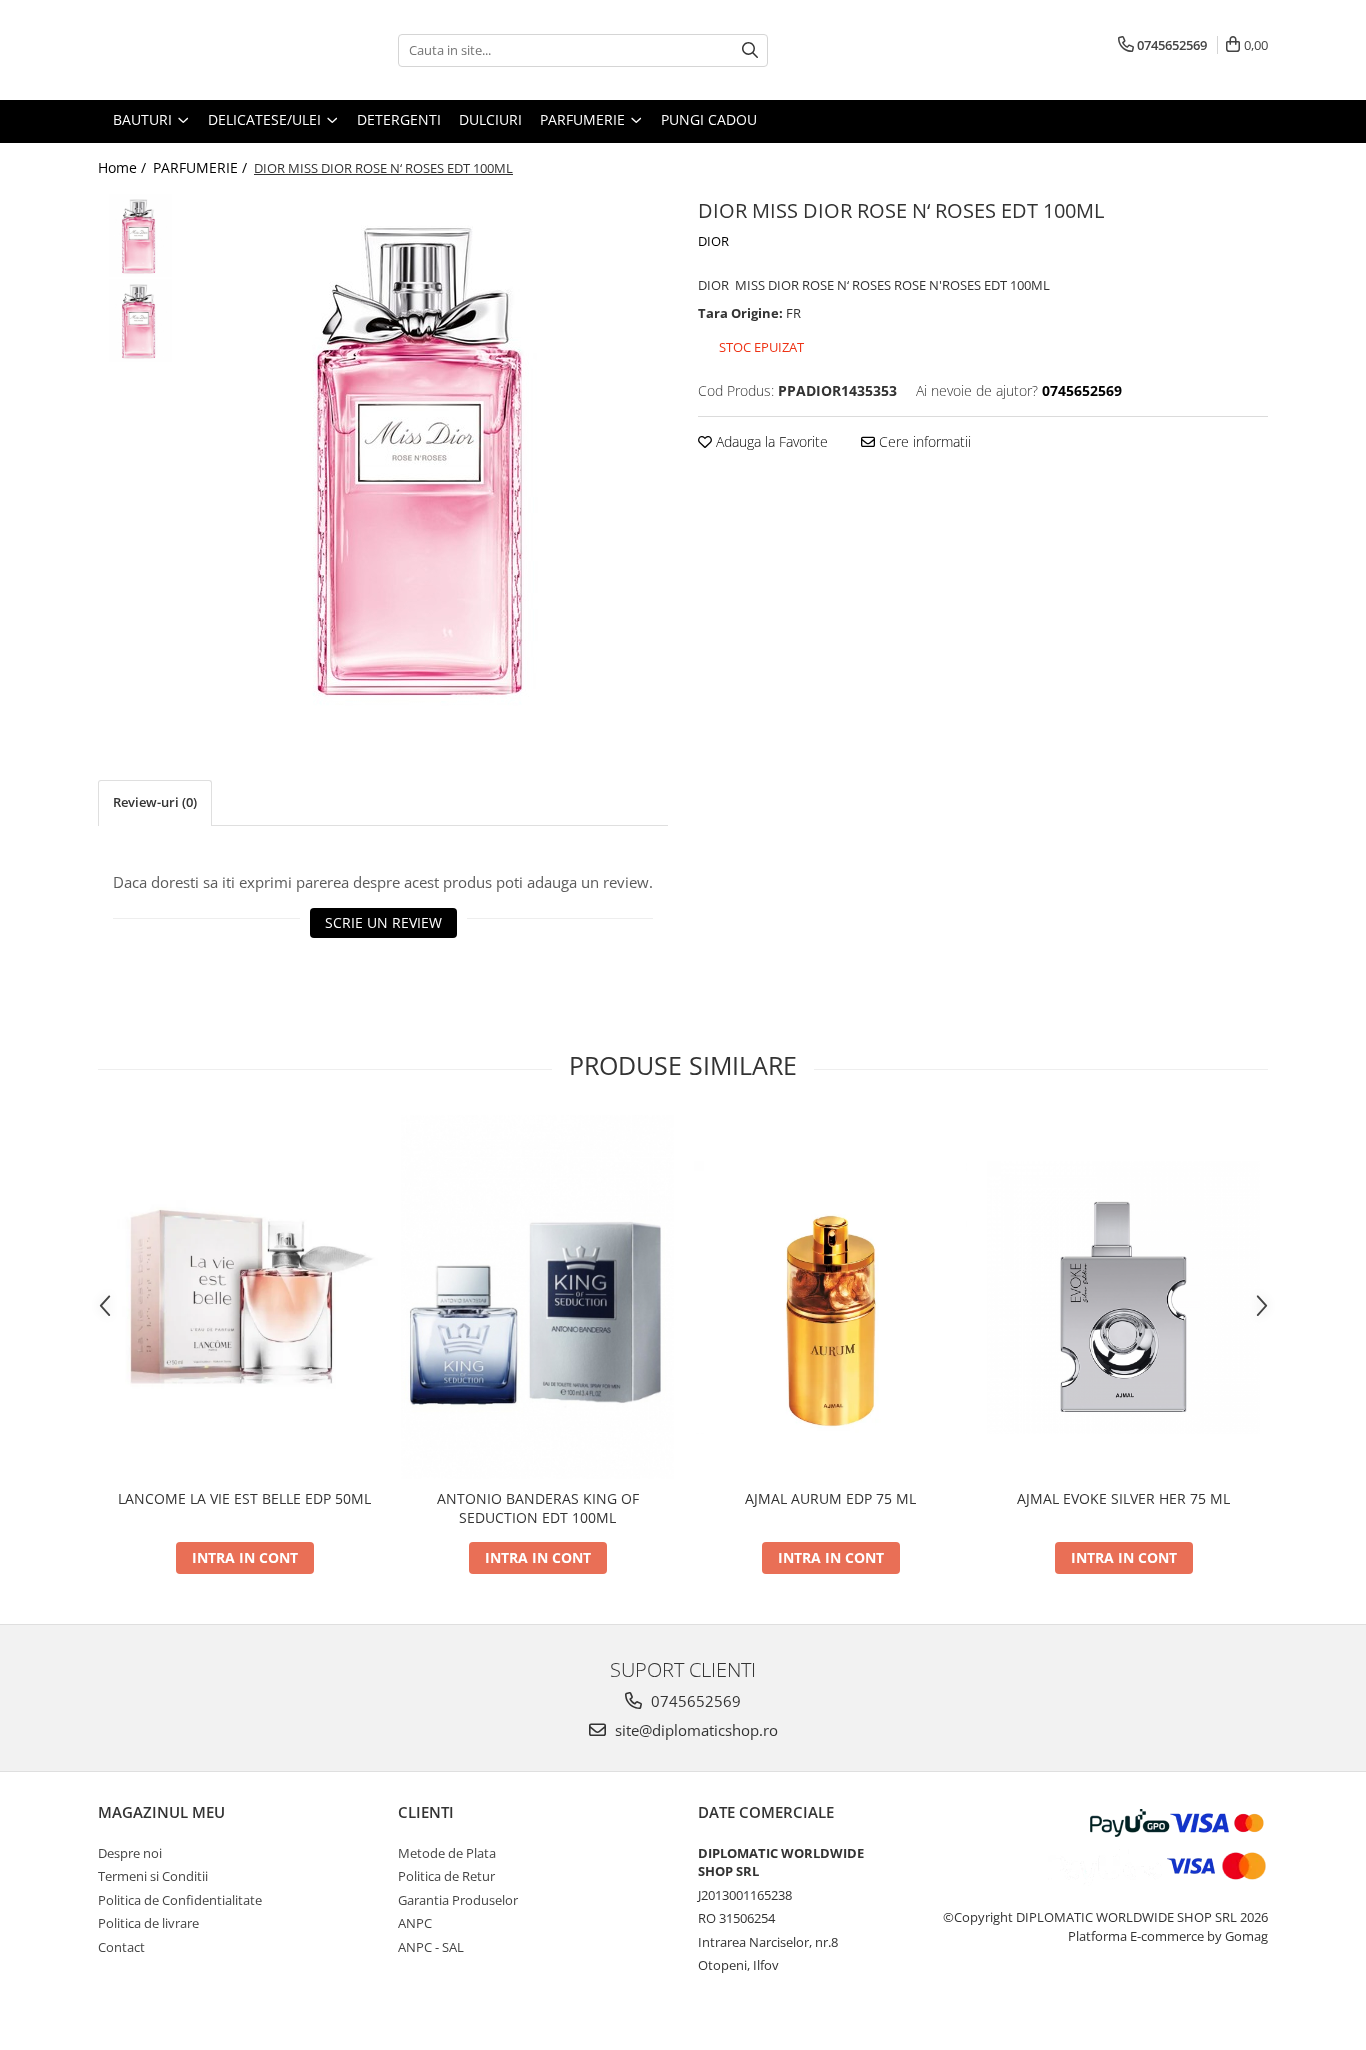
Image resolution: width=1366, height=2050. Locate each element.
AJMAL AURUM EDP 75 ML (830, 1498)
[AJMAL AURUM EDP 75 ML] (830, 1297)
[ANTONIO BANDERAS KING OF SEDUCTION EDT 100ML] (537, 1297)
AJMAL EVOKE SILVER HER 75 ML (1123, 1498)
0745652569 (694, 1701)
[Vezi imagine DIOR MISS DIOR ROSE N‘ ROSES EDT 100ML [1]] (140, 320)
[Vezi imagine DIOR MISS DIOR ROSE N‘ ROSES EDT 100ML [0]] (140, 235)
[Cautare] (750, 50)
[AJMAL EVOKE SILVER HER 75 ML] (1123, 1297)
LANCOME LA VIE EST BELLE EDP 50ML (244, 1498)
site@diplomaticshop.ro (694, 1730)
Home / (124, 167)
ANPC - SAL (431, 1947)
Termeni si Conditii (153, 1876)
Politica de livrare (148, 1923)
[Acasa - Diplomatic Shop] (198, 50)
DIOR (713, 241)
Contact (121, 1947)
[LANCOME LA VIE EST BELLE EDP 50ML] (244, 1297)
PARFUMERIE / (202, 167)
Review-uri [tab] (155, 802)
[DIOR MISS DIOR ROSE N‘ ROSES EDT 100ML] (430, 456)
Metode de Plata (447, 1853)
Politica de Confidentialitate (180, 1900)
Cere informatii (923, 441)
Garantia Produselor (458, 1900)
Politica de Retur (446, 1876)
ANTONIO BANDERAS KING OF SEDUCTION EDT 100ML (538, 1508)
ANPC (415, 1923)
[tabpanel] (430, 456)
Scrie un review (383, 922)
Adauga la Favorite (770, 441)
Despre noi (130, 1853)
